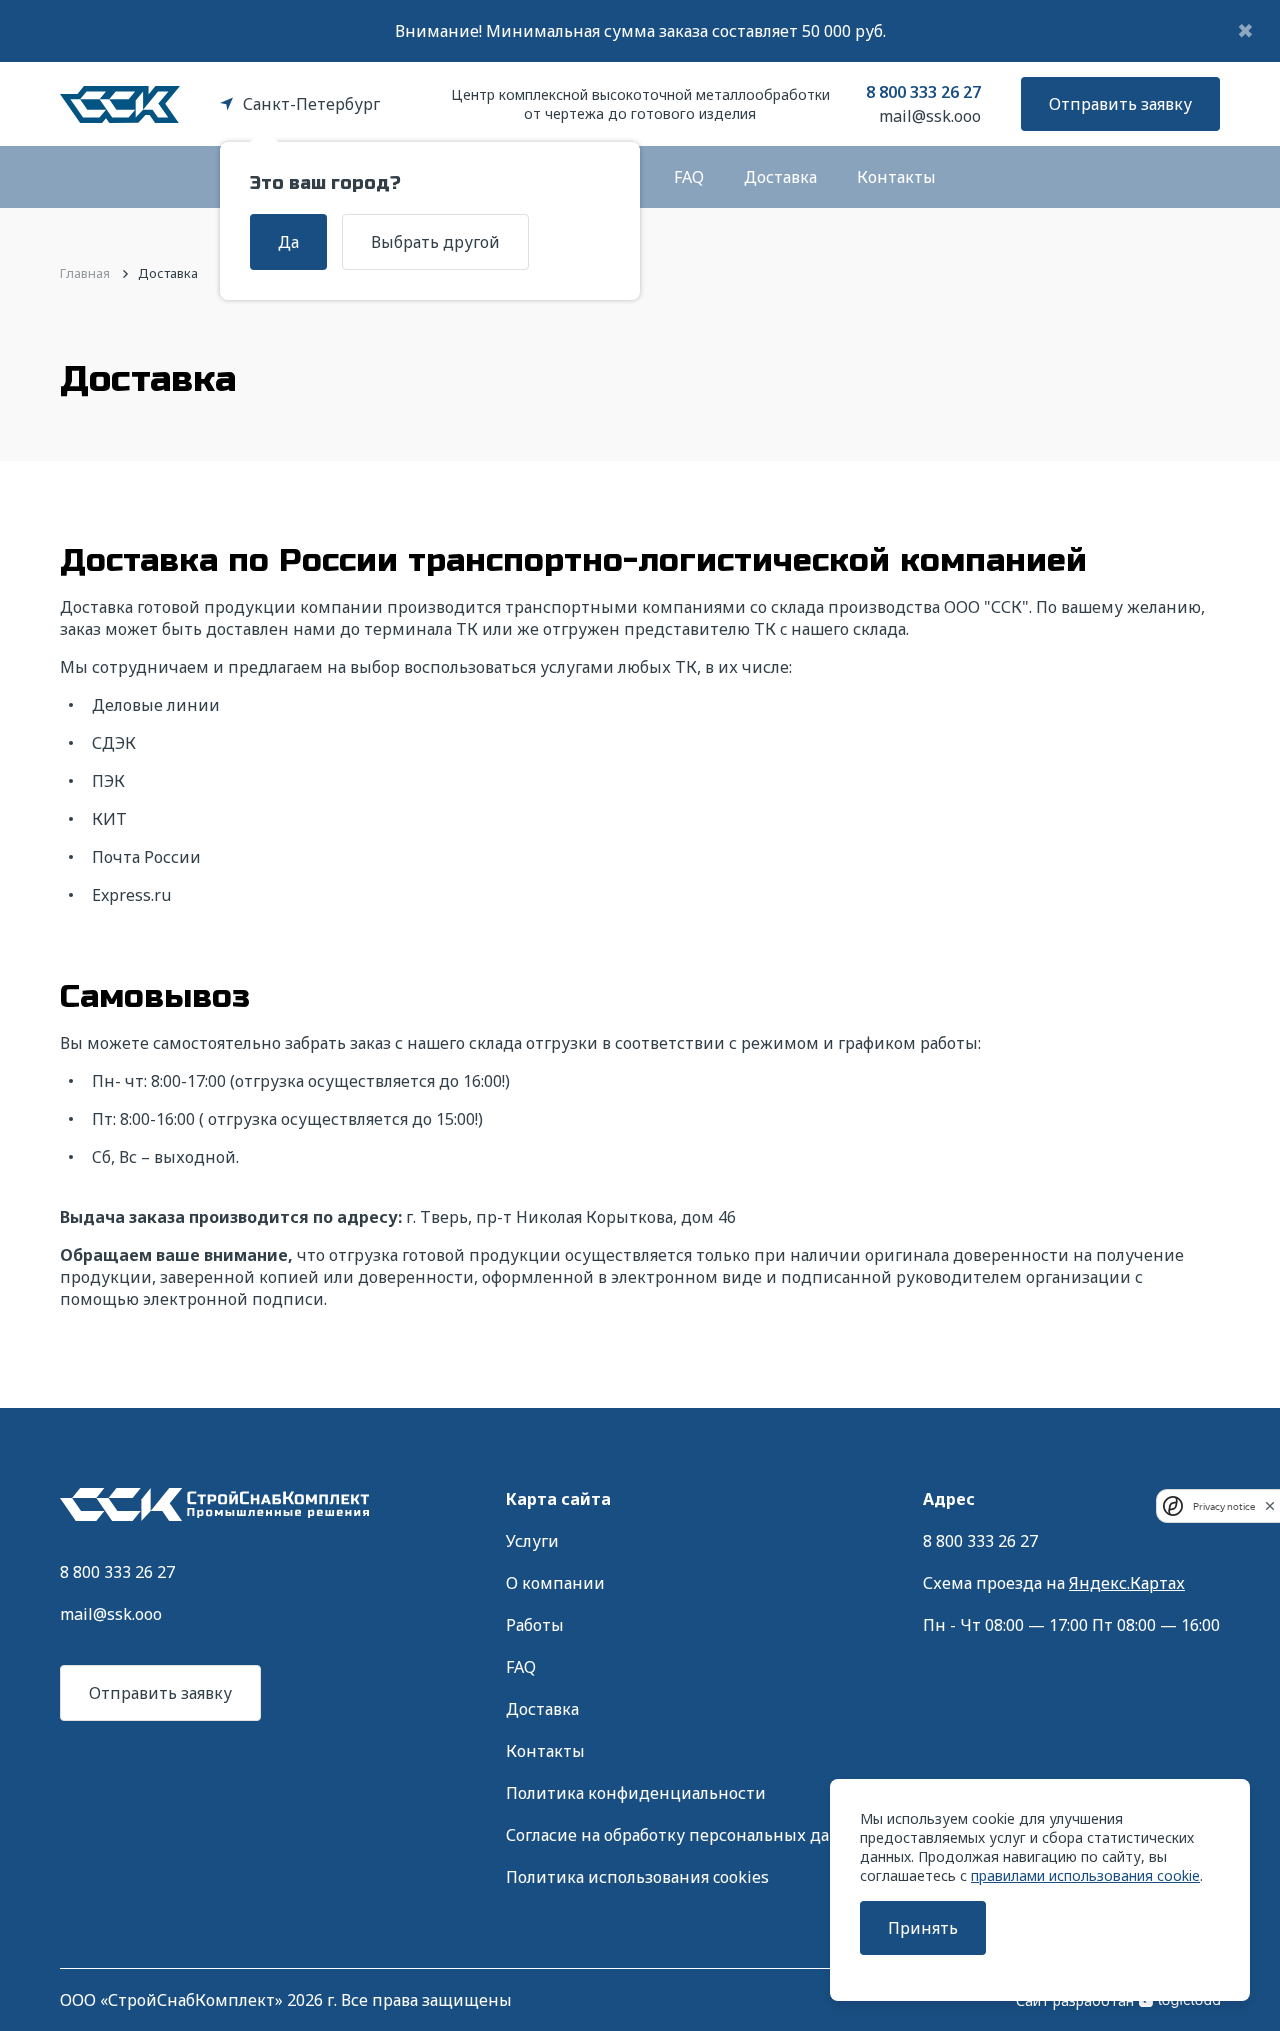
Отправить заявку (1120, 104)
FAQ (689, 177)
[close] (1270, 1506)
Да (288, 242)
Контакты (896, 177)
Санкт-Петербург (311, 104)
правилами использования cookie (1085, 1875)
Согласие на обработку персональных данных (689, 1835)
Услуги (532, 1541)
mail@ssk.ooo (930, 116)
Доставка (780, 177)
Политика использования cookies (637, 1877)
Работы (535, 1625)
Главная (85, 273)
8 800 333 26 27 (923, 92)
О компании (555, 1583)
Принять (923, 1928)
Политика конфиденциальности (636, 1793)
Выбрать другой (435, 242)
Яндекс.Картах (1127, 1583)
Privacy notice (1224, 1506)
